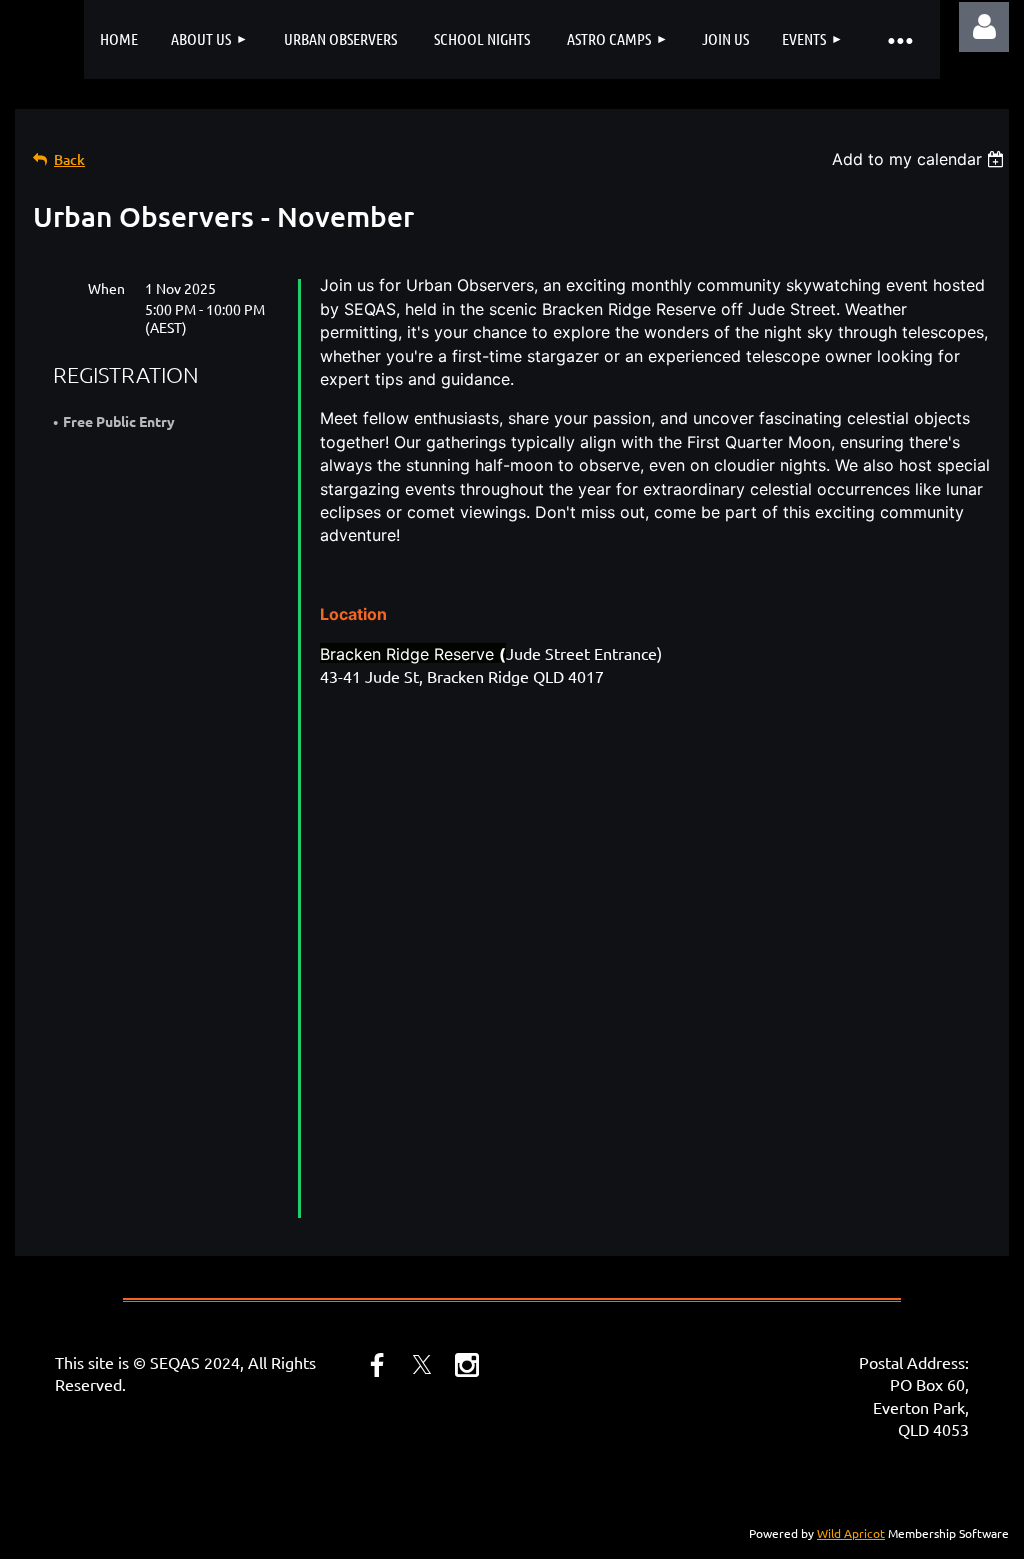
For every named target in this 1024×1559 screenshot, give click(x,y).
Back (69, 159)
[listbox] (920, 159)
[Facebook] (377, 1365)
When (106, 288)
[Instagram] (467, 1365)
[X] (422, 1365)
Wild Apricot (851, 1533)
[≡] (900, 39)
